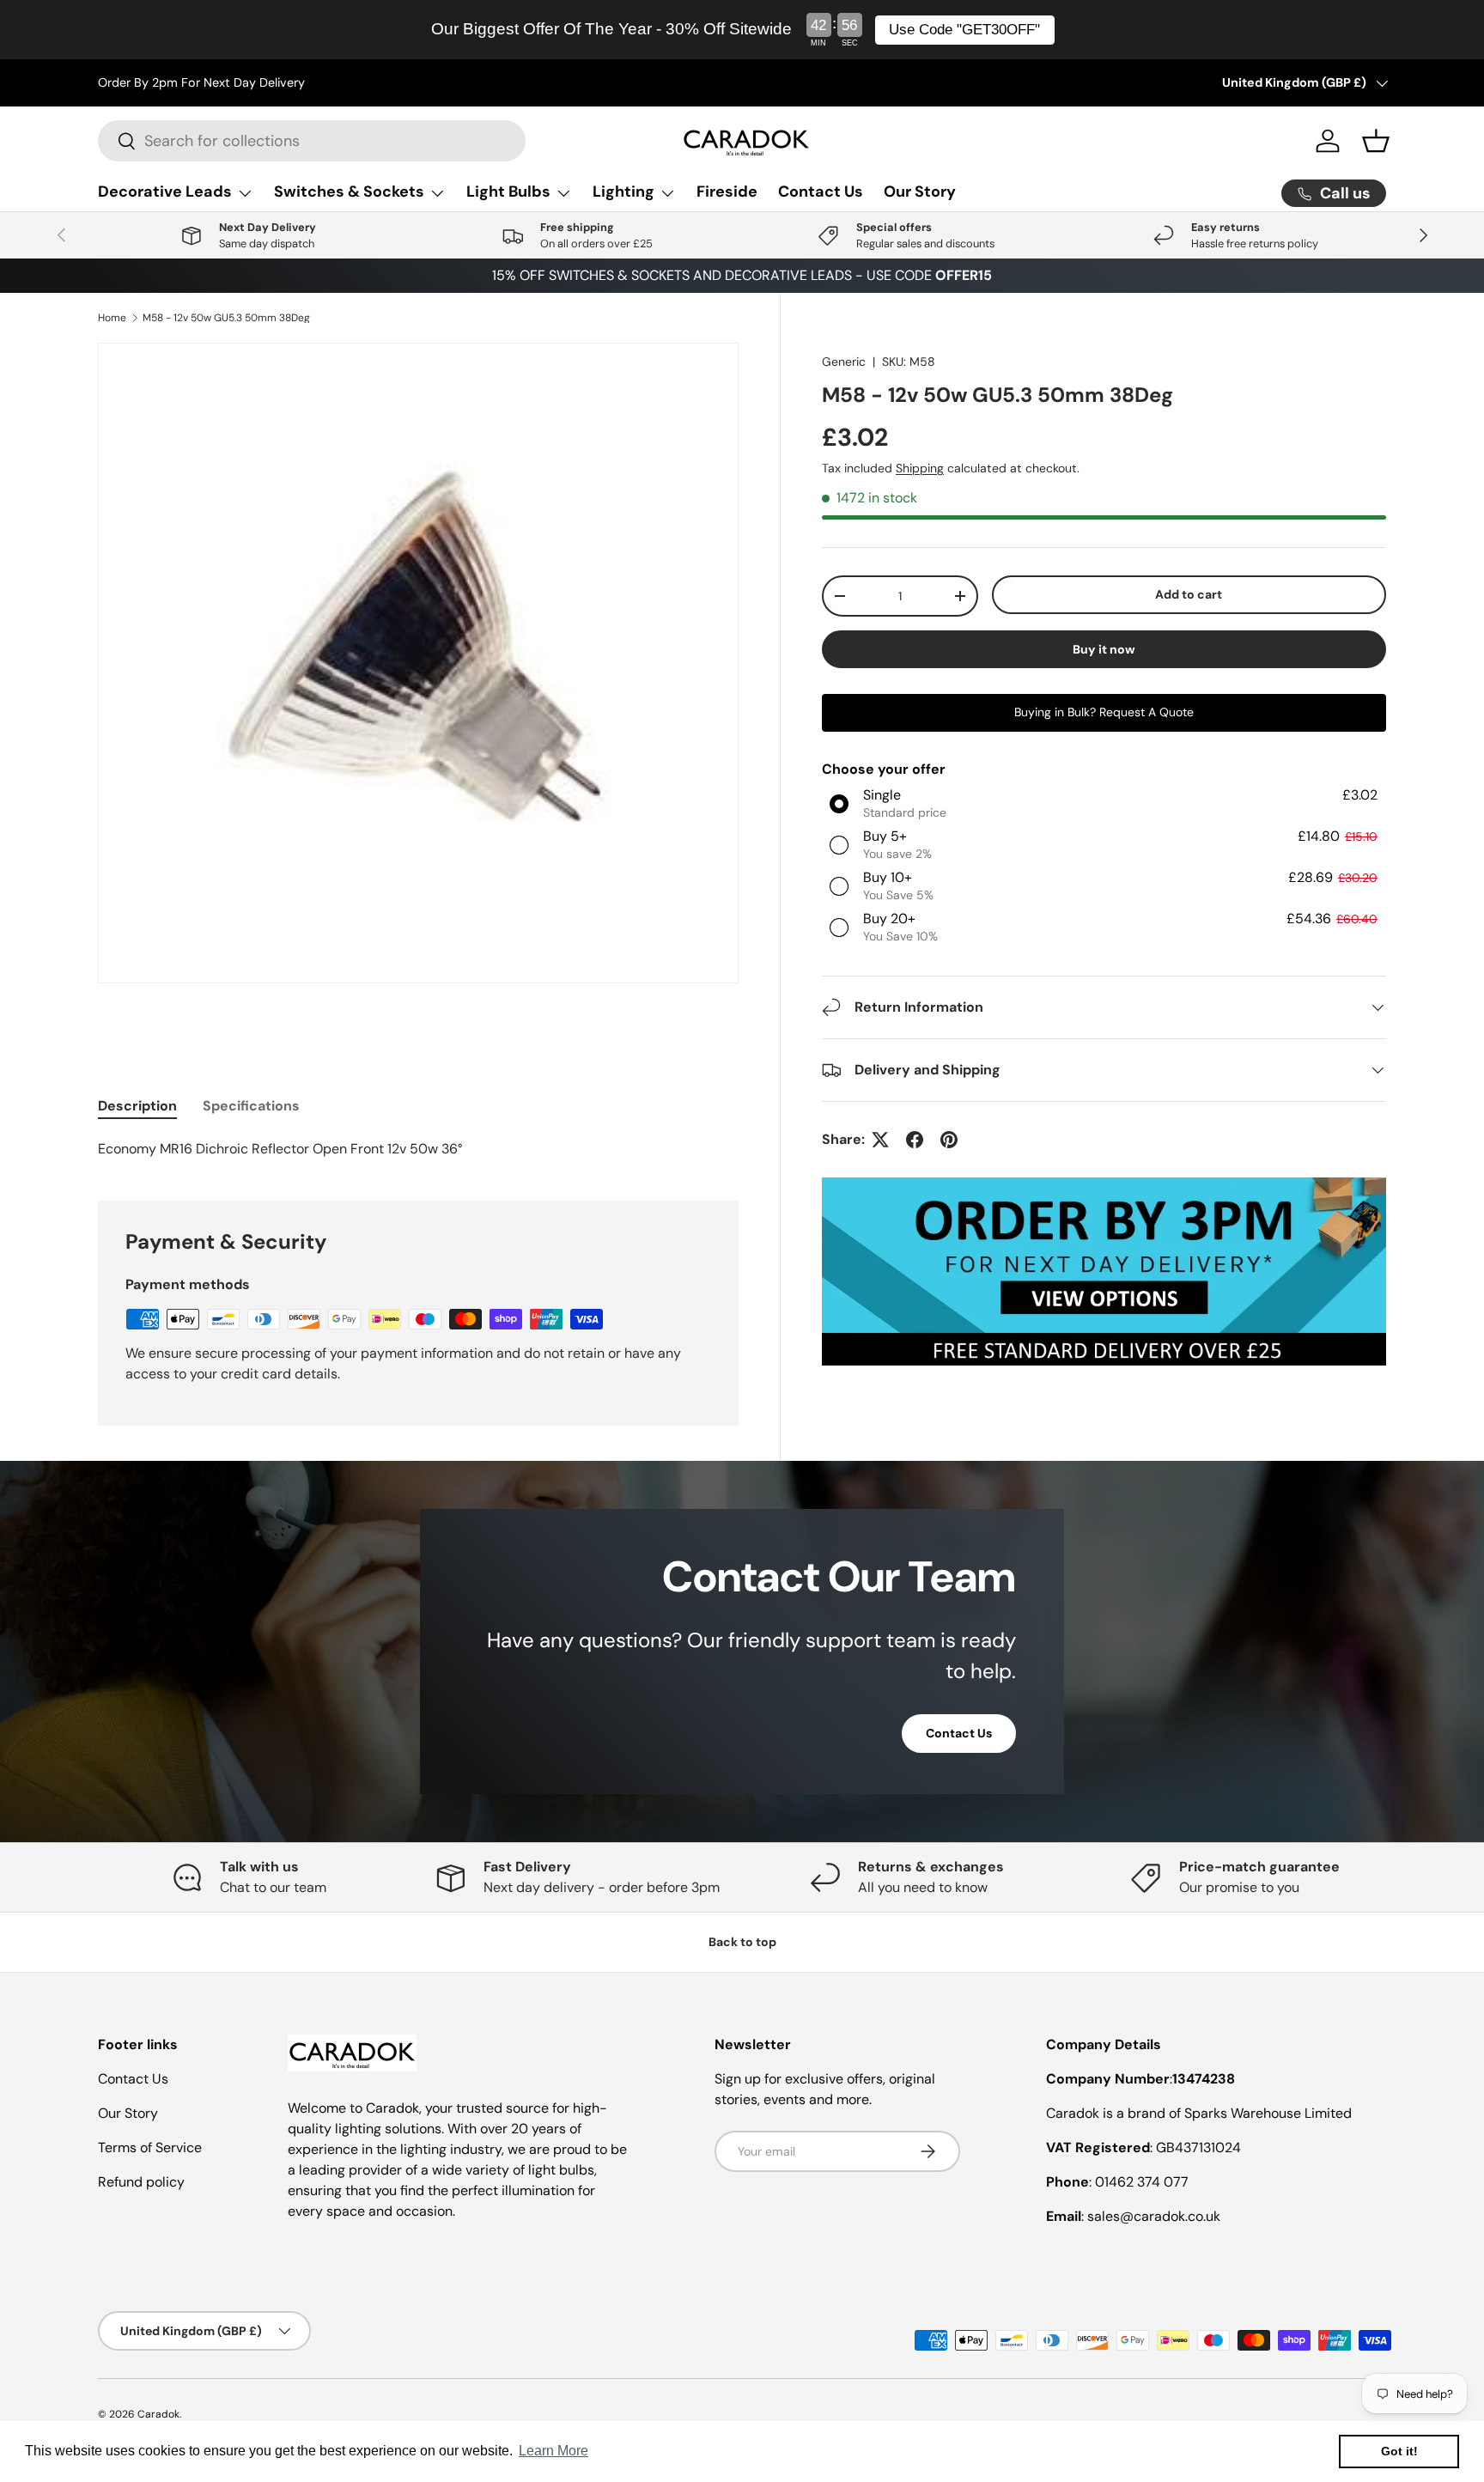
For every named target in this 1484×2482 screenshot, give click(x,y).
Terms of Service (150, 2147)
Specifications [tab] (251, 1106)
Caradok (158, 2414)
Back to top (742, 1942)
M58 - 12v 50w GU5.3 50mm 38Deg (226, 318)
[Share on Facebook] (915, 1140)
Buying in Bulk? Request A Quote (1104, 712)
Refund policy (141, 2182)
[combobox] (312, 141)
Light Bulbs (508, 192)
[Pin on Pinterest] (949, 1140)
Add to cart (1189, 594)
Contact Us (821, 192)
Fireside (727, 192)
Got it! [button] (1399, 2451)
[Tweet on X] (880, 1140)
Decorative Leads (165, 192)
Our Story (920, 192)
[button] (1376, 141)
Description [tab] (137, 1106)
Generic (844, 362)
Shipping (920, 468)
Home (112, 318)
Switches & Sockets (349, 192)
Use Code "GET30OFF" (964, 30)
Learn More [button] (553, 2451)
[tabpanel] (418, 1149)
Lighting (623, 192)
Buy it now (1104, 649)
